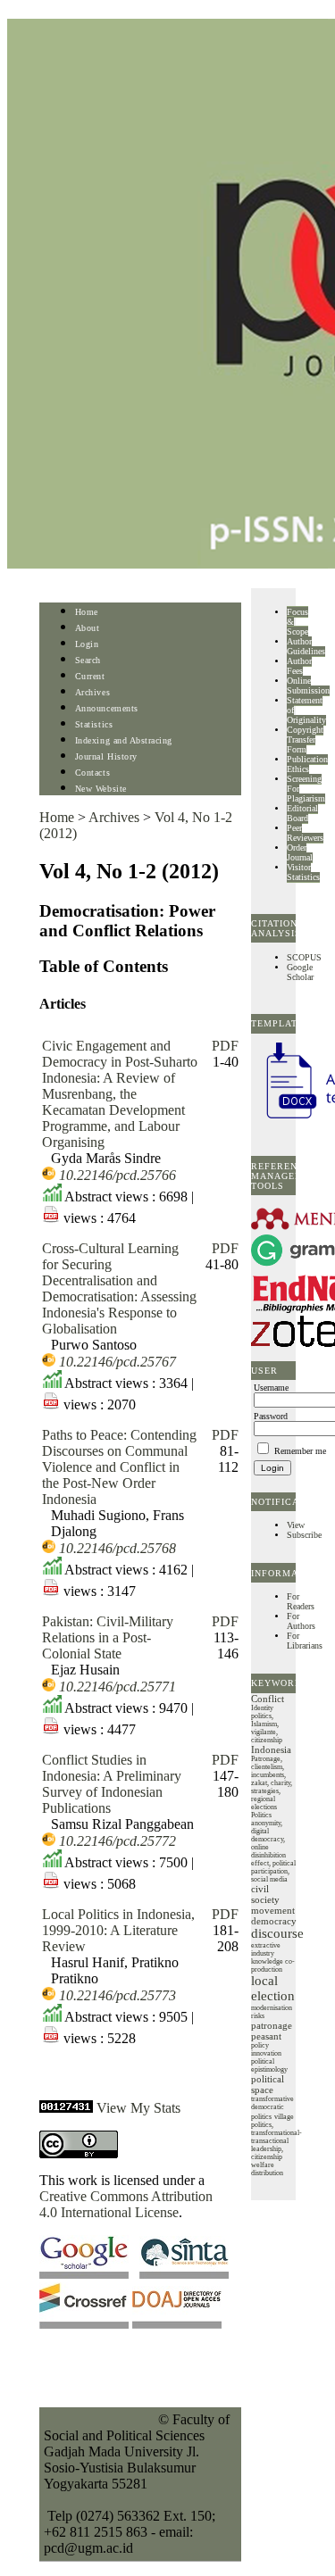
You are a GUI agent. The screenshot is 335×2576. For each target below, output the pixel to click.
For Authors (301, 1621)
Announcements (107, 708)
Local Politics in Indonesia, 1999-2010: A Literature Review (118, 1930)
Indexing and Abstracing (124, 740)
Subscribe (304, 1535)
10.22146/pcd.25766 (117, 1175)
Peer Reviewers (305, 833)
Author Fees (299, 666)
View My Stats (138, 2108)
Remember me (300, 1451)
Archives (92, 692)
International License (120, 2212)
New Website (101, 789)
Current (90, 676)
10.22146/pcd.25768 (117, 1548)
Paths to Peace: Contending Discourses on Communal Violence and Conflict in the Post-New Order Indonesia (119, 1467)
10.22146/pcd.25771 (117, 1687)
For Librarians (305, 1641)
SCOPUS (304, 957)
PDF (225, 1046)
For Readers (301, 1601)
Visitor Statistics (303, 872)
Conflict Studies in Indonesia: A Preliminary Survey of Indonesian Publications (112, 1784)
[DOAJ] (177, 2324)
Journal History (106, 756)
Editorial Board (302, 813)
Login (87, 644)
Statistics (94, 724)
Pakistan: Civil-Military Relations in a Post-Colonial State (108, 1637)
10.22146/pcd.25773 (117, 1995)
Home (87, 612)
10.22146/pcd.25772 (117, 1841)
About (88, 628)
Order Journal (300, 852)
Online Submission (308, 686)
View (296, 1525)
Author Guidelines (306, 646)
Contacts (92, 773)
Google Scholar (300, 972)
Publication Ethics (307, 764)
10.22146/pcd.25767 (117, 1362)
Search (88, 660)
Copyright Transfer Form (305, 740)
